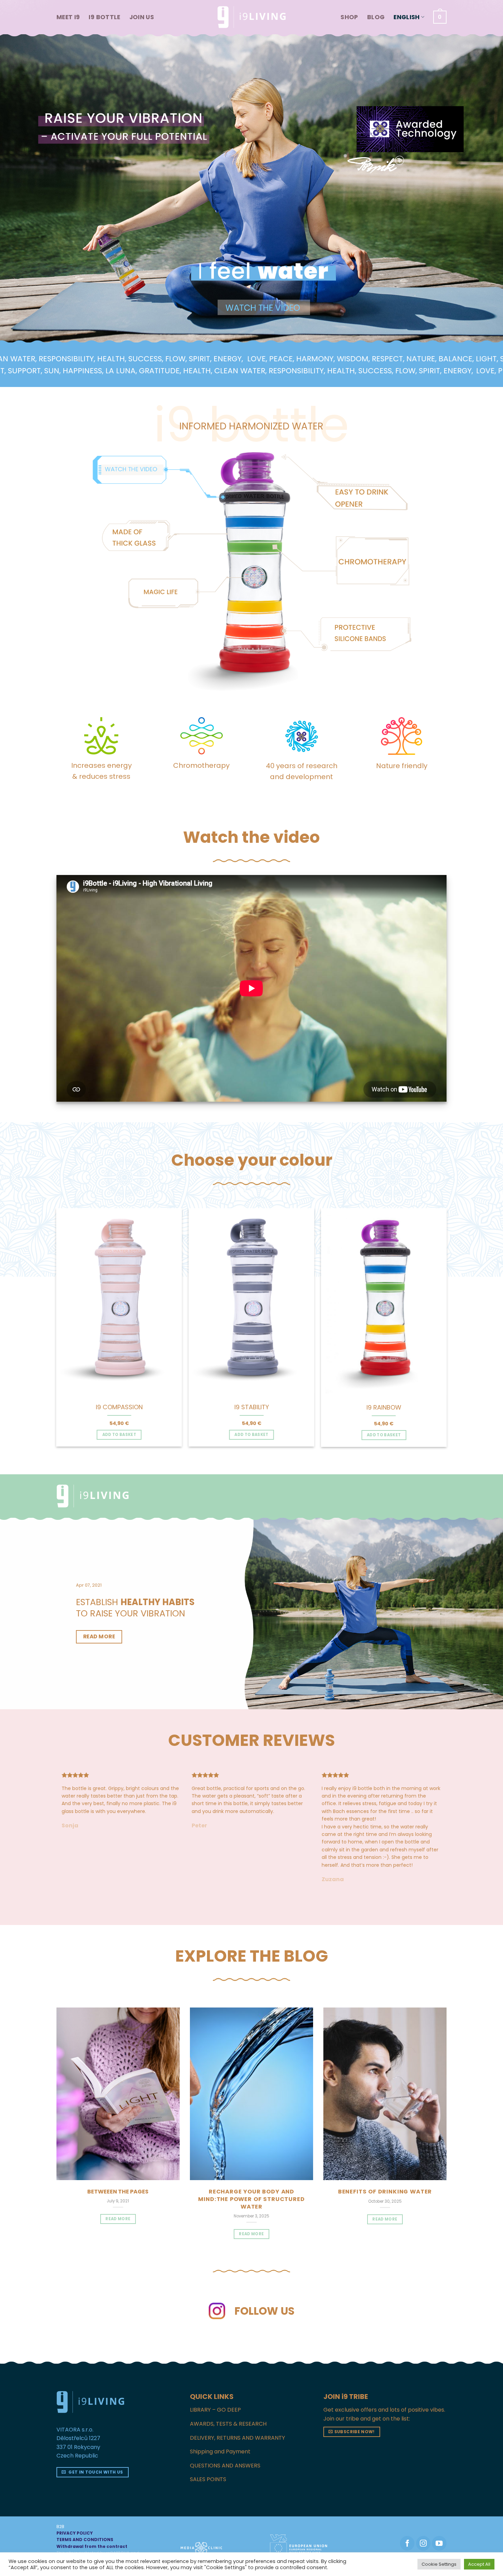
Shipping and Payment (220, 2413)
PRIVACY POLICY (75, 2495)
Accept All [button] (479, 2564)
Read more (251, 2196)
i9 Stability (252, 1407)
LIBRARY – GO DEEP (215, 2371)
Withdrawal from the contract (92, 2508)
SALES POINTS (208, 2441)
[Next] (454, 1311)
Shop (349, 17)
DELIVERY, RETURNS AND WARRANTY (237, 2399)
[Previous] (49, 1311)
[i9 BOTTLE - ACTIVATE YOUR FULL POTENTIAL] (251, 17)
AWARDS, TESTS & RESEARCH (228, 2385)
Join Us (142, 17)
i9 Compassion (119, 1407)
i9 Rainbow (384, 1407)
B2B (60, 2488)
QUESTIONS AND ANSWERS (225, 2427)
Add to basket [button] (119, 1435)
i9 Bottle (104, 17)
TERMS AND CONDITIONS (85, 2501)
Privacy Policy (93, 2521)
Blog (376, 17)
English (407, 17)
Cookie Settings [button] (439, 2564)
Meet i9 (68, 17)
